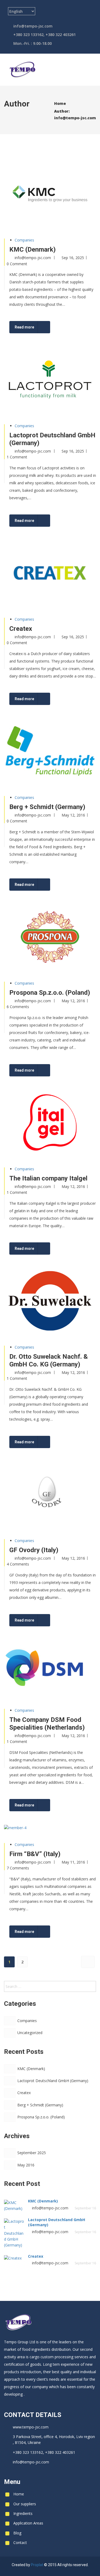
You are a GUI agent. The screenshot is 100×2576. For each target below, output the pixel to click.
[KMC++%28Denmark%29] (68, 328)
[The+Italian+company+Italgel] (68, 1249)
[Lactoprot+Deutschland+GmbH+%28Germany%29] (68, 521)
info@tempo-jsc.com (75, 118)
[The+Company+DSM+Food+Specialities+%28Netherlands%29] (68, 1806)
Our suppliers (25, 2504)
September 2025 (32, 2153)
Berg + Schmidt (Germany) (47, 807)
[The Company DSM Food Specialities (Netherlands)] (59, 1806)
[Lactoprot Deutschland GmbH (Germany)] (59, 521)
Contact (20, 2543)
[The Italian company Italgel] (59, 1249)
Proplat (37, 2565)
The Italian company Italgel (48, 1178)
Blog (17, 2533)
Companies (24, 240)
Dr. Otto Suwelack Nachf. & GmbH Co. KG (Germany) (49, 1360)
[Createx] (59, 699)
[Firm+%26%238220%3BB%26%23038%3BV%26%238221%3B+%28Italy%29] (68, 1932)
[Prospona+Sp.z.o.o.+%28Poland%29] (68, 1071)
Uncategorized (30, 2033)
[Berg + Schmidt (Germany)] (59, 885)
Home (19, 2494)
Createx (21, 629)
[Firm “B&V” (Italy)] (59, 1932)
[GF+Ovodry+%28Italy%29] (68, 1621)
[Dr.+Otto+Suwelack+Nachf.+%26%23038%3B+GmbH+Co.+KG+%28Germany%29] (68, 1442)
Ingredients (23, 2513)
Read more (24, 327)
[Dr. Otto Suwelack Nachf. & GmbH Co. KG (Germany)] (59, 1442)
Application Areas (28, 2523)
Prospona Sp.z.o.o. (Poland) (50, 993)
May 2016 (26, 2165)
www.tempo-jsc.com (31, 2427)
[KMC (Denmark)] (59, 328)
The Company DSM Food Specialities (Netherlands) (47, 1724)
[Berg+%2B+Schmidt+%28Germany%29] (68, 885)
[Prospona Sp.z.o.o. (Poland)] (59, 1071)
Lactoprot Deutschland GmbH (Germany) (53, 2081)
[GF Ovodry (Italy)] (59, 1621)
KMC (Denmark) (33, 249)
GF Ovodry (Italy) (34, 1550)
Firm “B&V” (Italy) (35, 1854)
